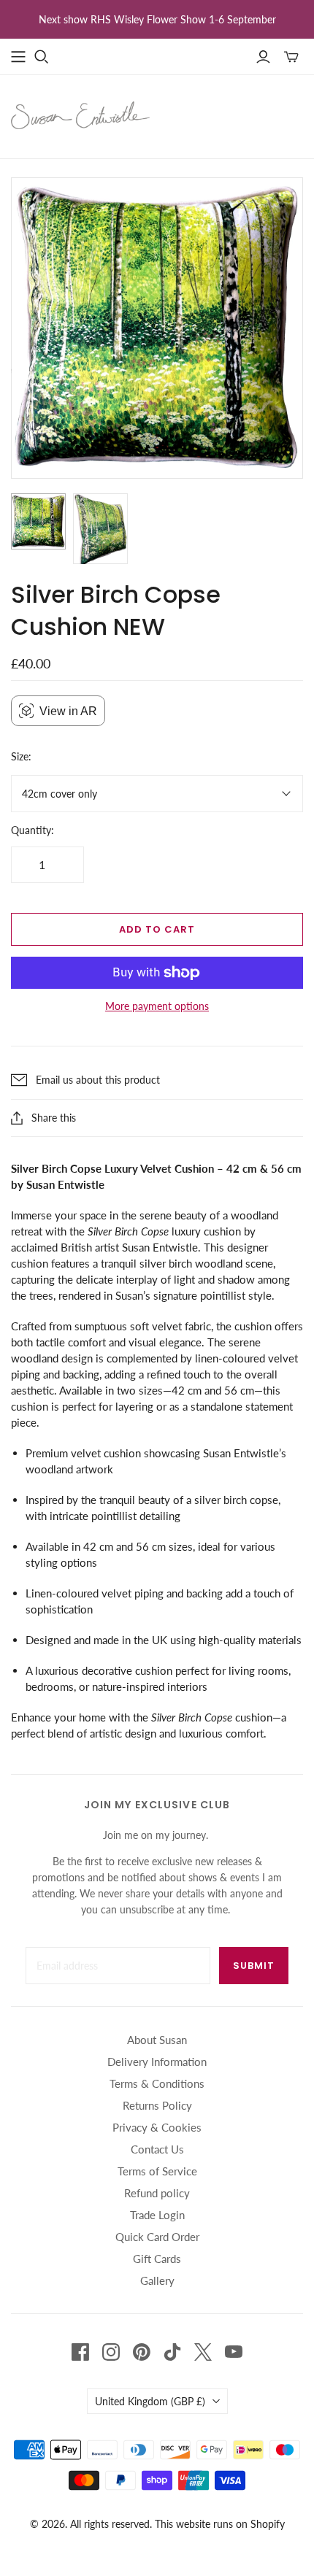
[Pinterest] (142, 2352)
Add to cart (157, 929)
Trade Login (157, 2215)
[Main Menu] (18, 57)
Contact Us (157, 2149)
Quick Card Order (157, 2237)
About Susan (157, 2040)
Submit (254, 1966)
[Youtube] (234, 2352)
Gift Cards (157, 2259)
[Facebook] (80, 2352)
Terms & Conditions (157, 2083)
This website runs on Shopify (220, 2524)
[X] (203, 2352)
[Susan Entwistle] (80, 114)
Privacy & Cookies (157, 2127)
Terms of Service (157, 2171)
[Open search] (42, 57)
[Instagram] (111, 2352)
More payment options (157, 1006)
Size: (21, 756)
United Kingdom (150, 2401)
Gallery (157, 2280)
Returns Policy (157, 2105)
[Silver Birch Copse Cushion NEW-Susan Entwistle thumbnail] (38, 521)
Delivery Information (157, 2062)
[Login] (263, 57)
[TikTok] (172, 2352)
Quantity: (32, 830)
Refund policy (157, 2193)
